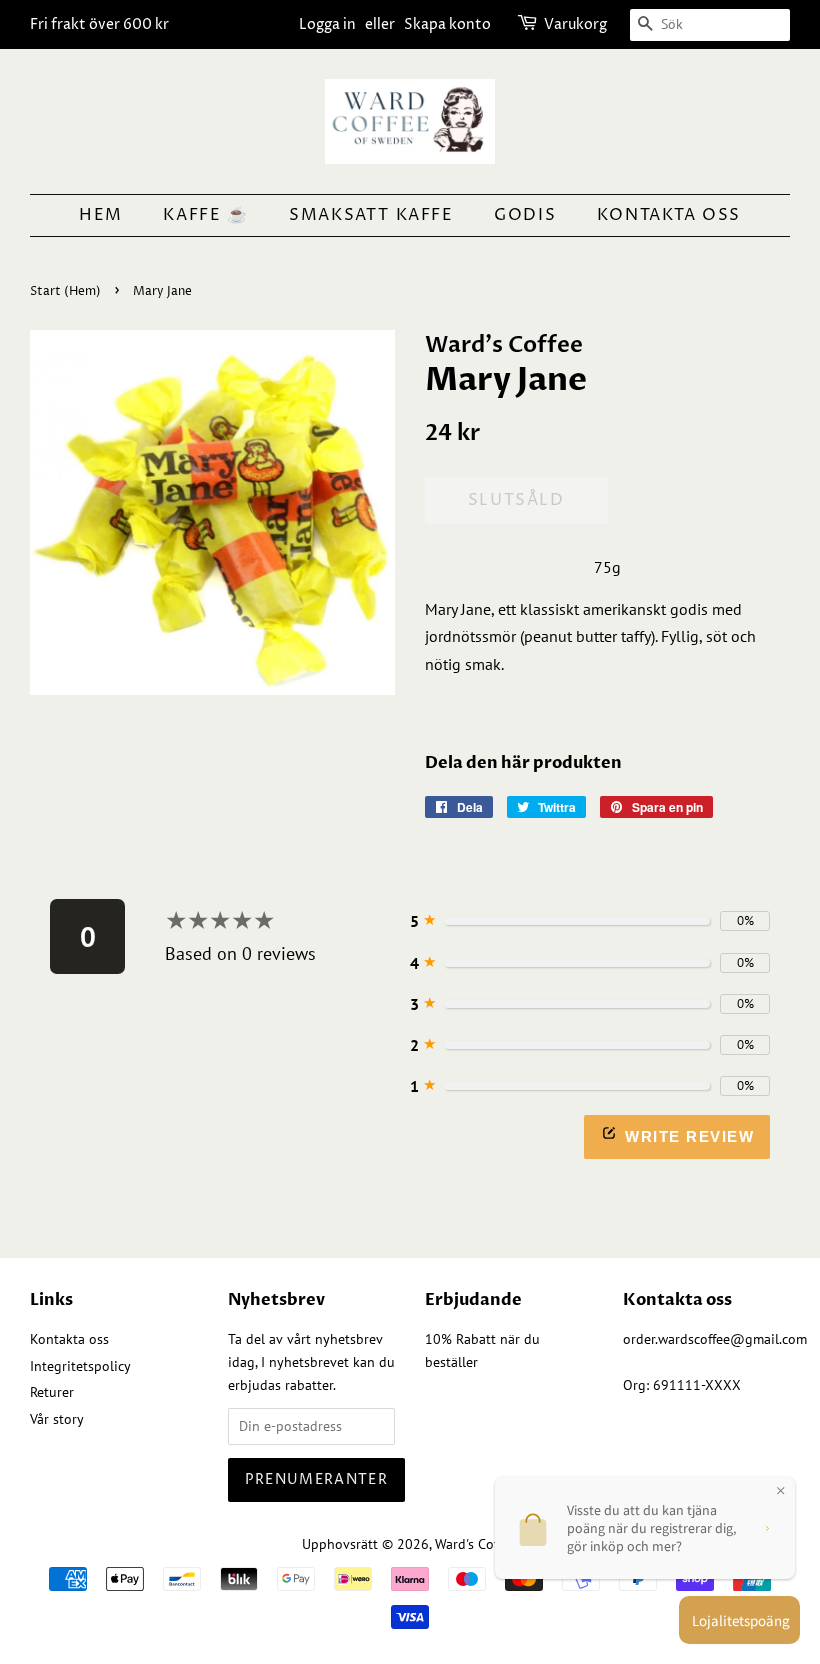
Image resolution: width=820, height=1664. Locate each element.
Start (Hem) (65, 291)
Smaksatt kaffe (371, 215)
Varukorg (575, 24)
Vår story (57, 1419)
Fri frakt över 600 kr (99, 24)
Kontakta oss (669, 215)
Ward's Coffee (475, 1544)
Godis (525, 215)
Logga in (327, 24)
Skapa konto (447, 24)
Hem (101, 215)
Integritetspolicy (80, 1366)
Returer (52, 1392)
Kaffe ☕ (205, 215)
